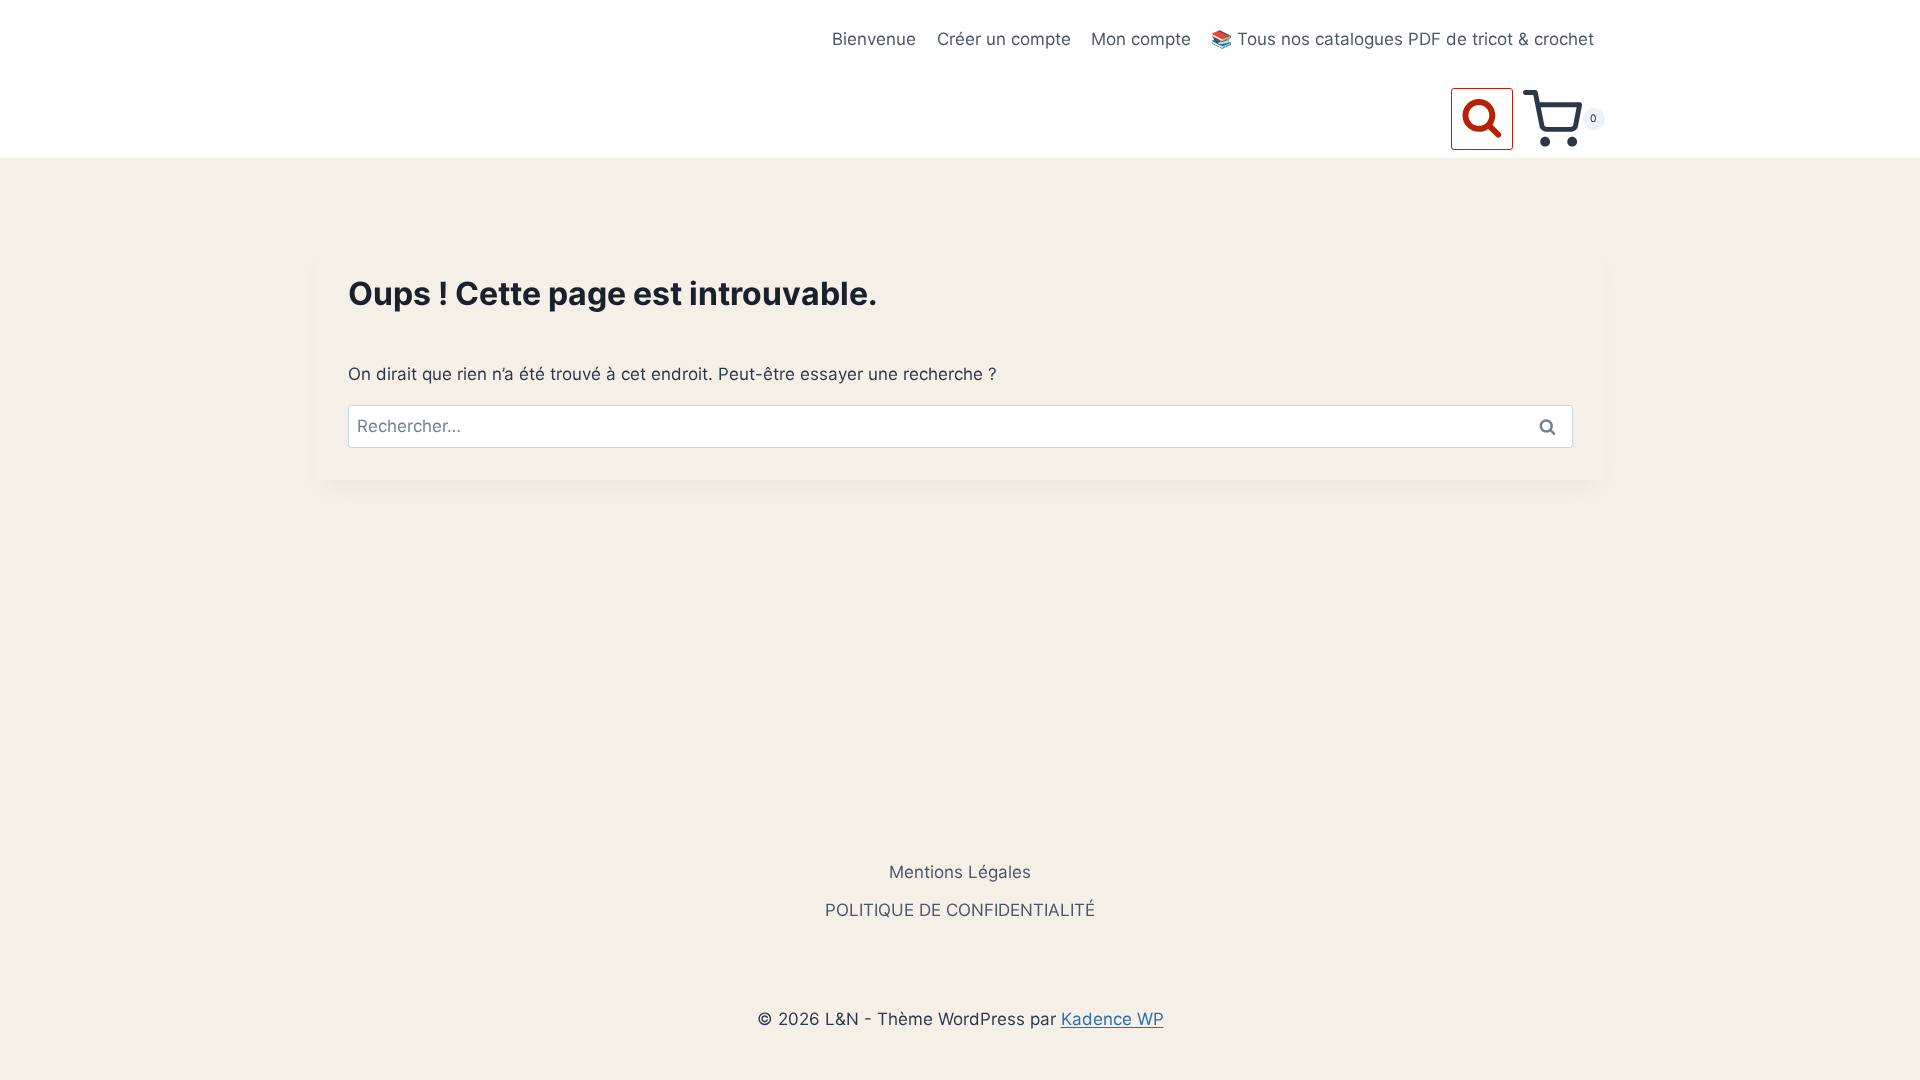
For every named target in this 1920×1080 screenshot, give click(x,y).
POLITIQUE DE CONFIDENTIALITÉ (960, 910)
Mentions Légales (960, 872)
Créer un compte (1004, 39)
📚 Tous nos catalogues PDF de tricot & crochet (1402, 39)
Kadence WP (1112, 1019)
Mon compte (1141, 39)
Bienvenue (874, 39)
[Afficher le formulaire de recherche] (1482, 119)
